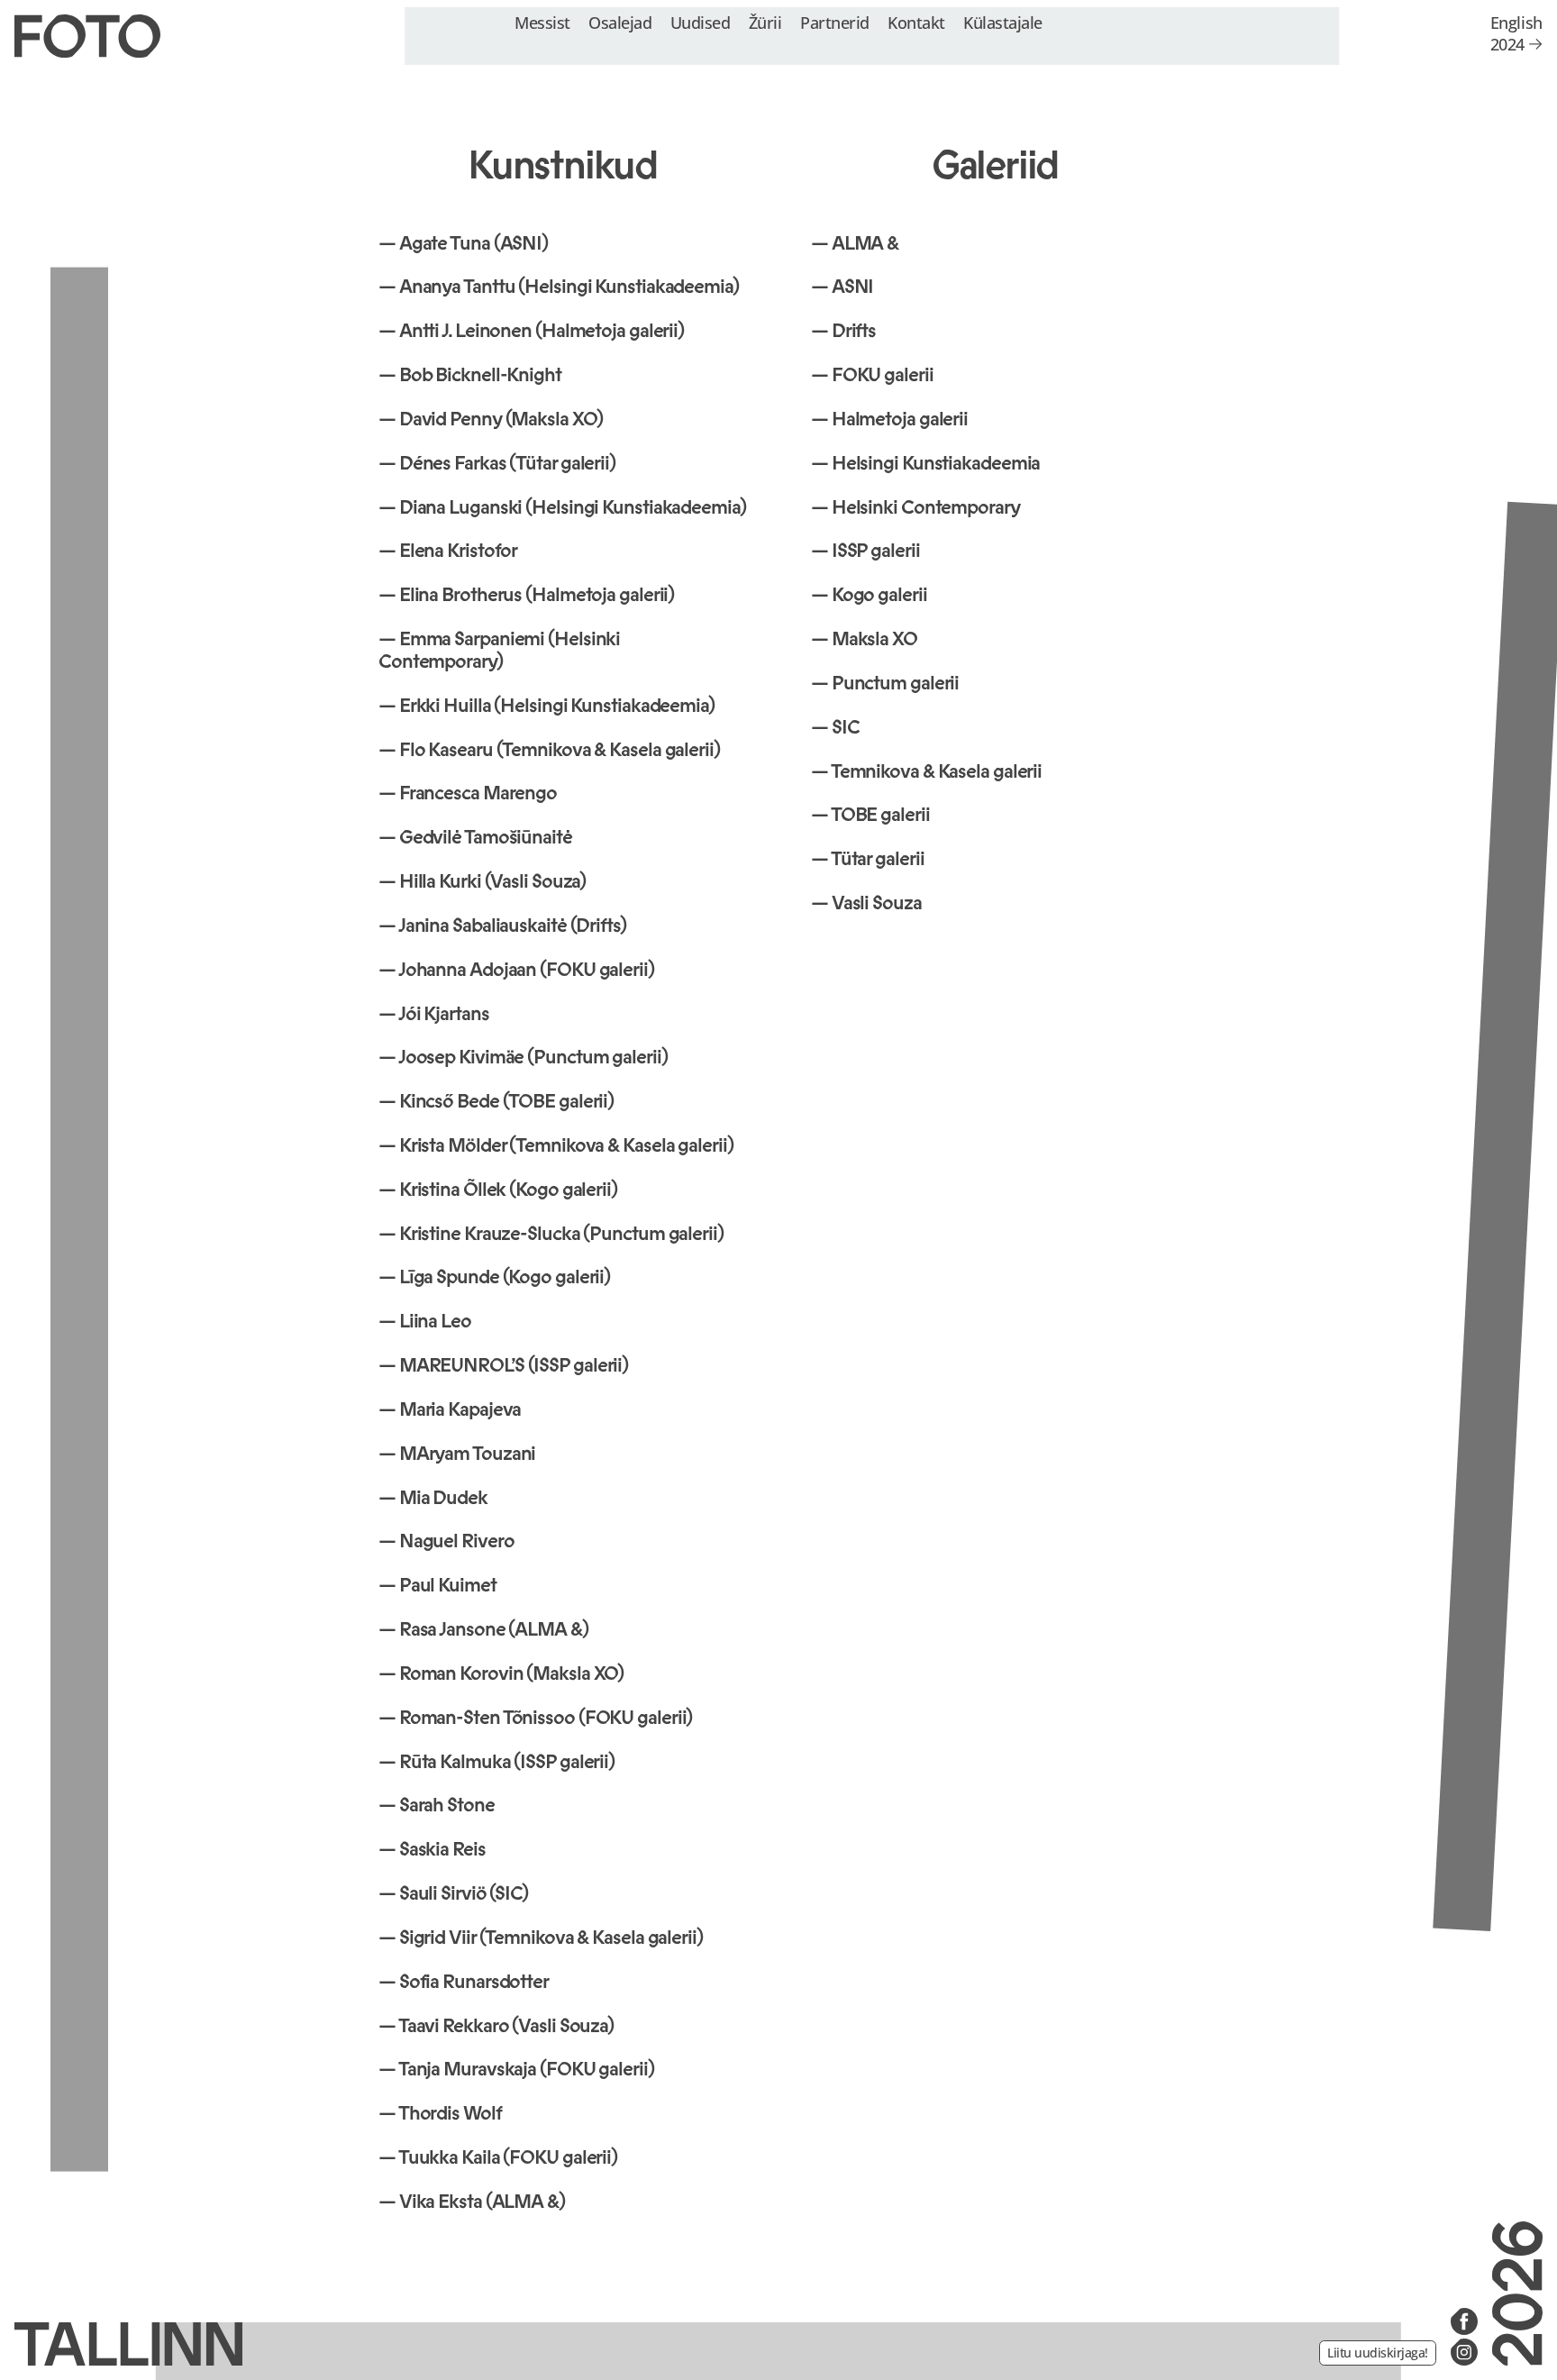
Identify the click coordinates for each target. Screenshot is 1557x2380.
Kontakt (916, 22)
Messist (542, 22)
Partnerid (835, 22)
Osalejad (620, 22)
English (1516, 23)
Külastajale (1003, 22)
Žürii (765, 22)
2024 (1507, 44)
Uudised (701, 22)
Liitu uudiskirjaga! (1378, 2353)
